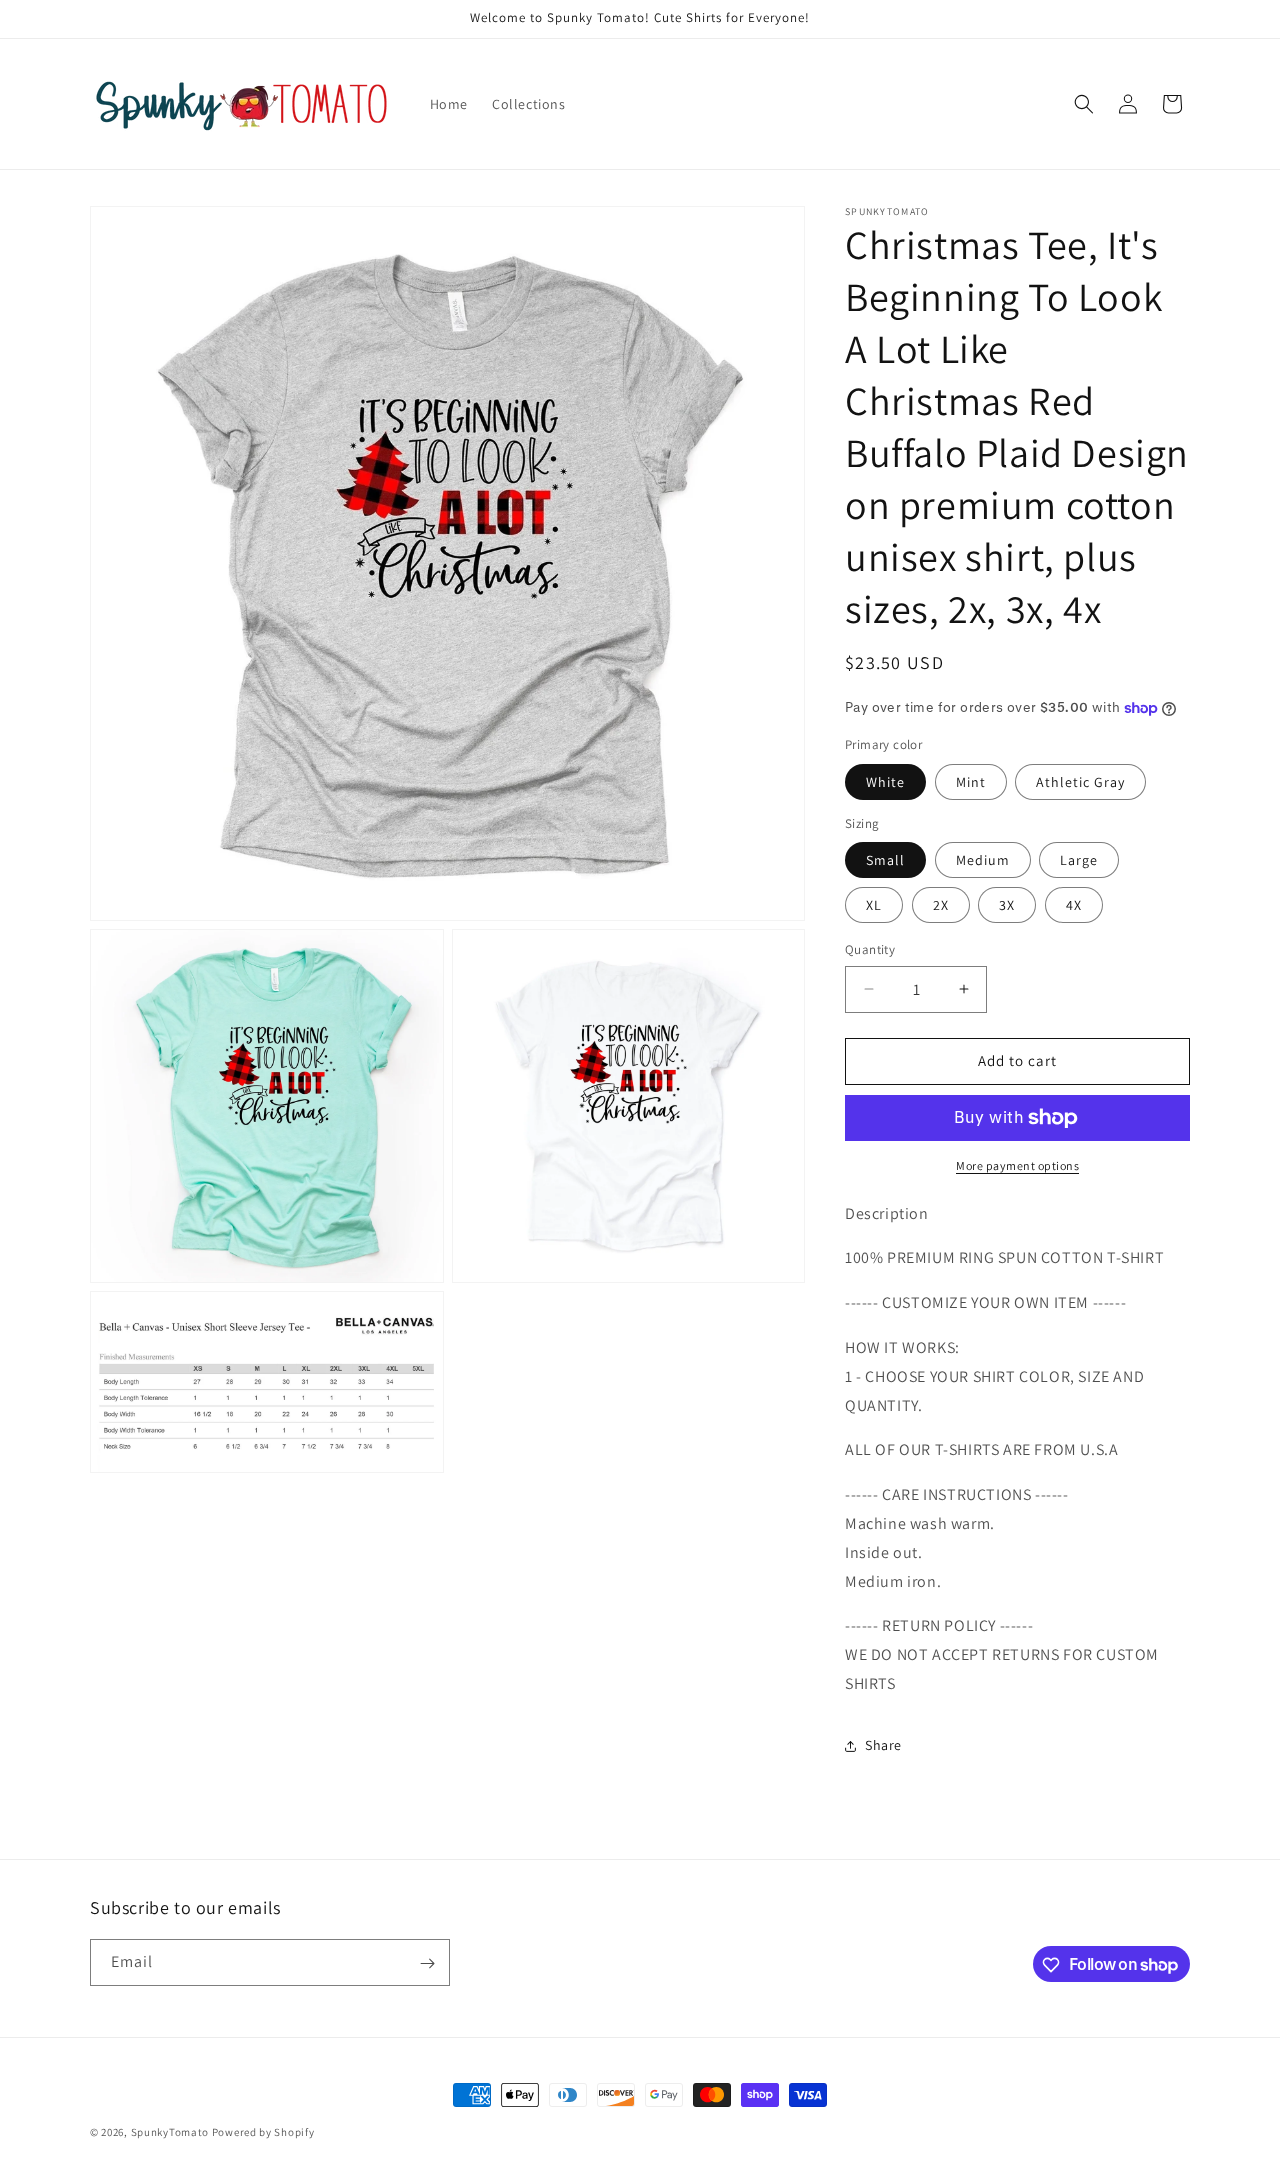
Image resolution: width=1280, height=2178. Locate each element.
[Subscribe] (427, 1963)
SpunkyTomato (170, 2132)
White (885, 782)
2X (941, 905)
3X (1007, 905)
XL (874, 905)
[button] (1084, 104)
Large (1079, 860)
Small (885, 860)
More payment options (1017, 1165)
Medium (983, 860)
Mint (971, 782)
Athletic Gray (1080, 782)
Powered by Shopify (263, 2132)
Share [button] (883, 1745)
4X (1074, 905)
